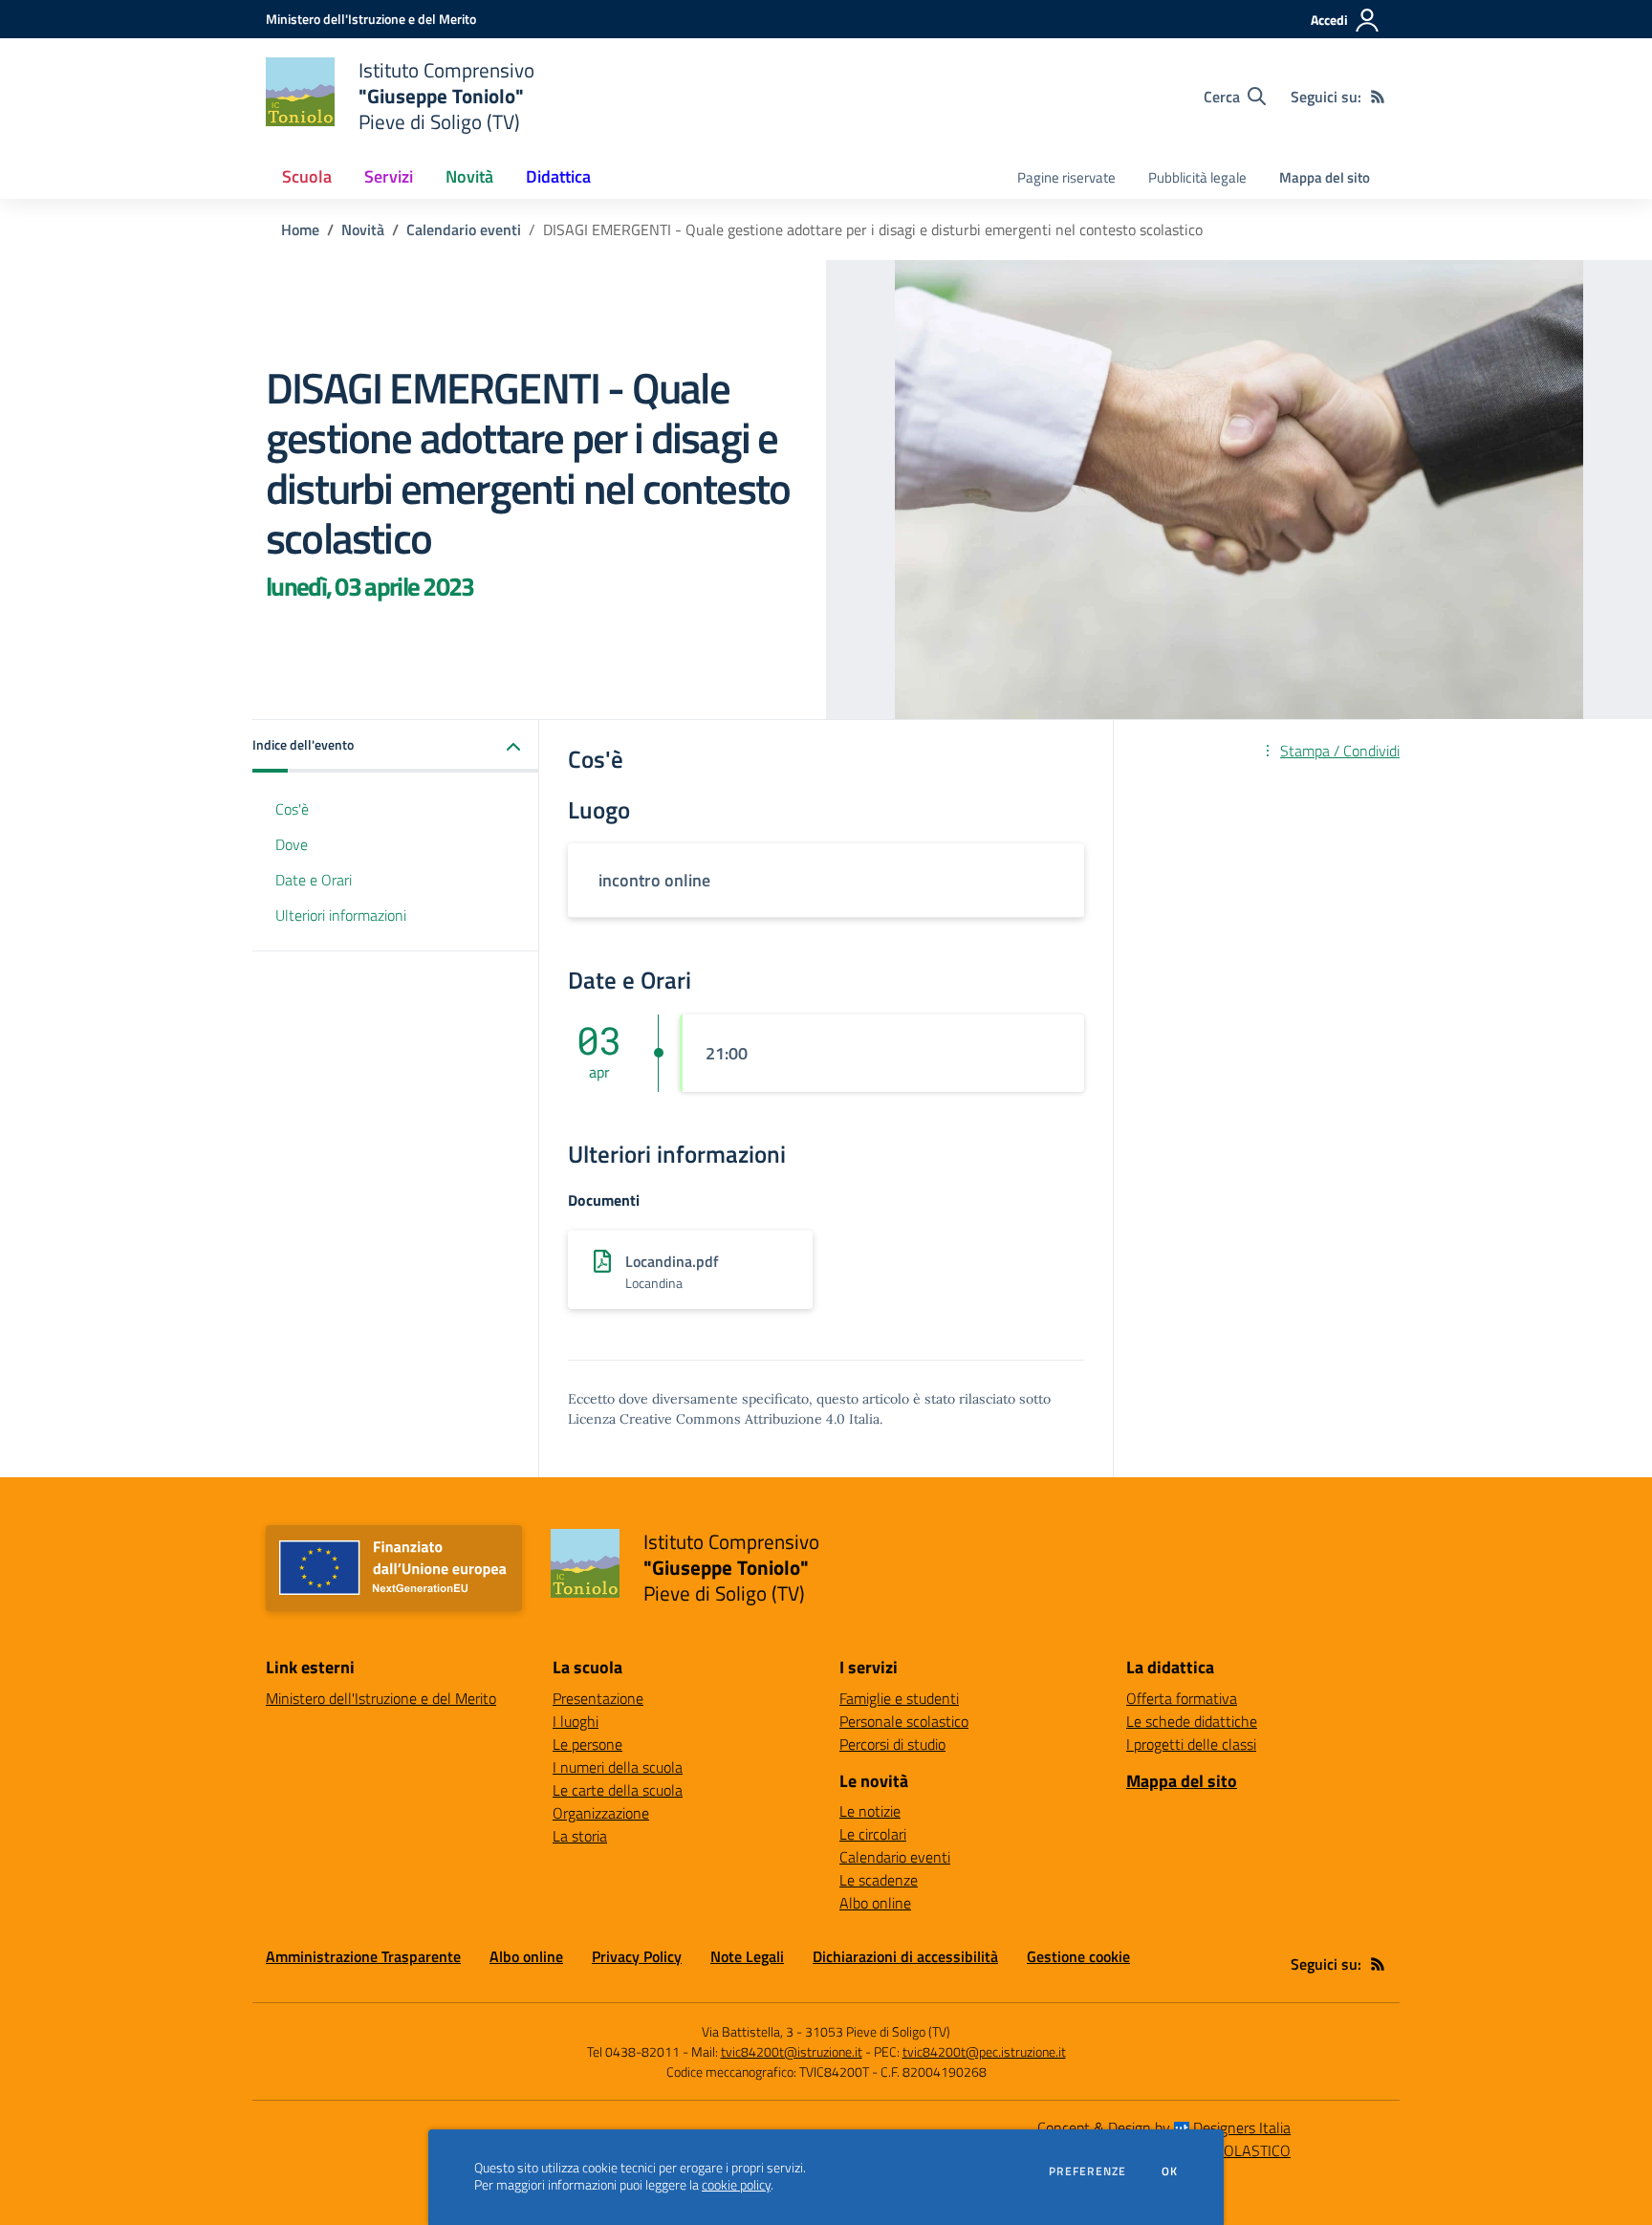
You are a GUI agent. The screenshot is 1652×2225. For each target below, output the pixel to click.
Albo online (875, 1903)
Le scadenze (879, 1880)
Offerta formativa (1182, 1698)
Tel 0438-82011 (633, 2051)
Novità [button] (469, 176)
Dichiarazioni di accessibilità (905, 1956)
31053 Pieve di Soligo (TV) (878, 2031)
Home (300, 229)
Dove (292, 844)
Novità (363, 229)
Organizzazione (601, 1813)
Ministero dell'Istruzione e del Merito (381, 1698)
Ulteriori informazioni (341, 915)
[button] (396, 746)
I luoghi (576, 1721)
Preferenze (1087, 2171)
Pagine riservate (1066, 177)
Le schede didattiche (1192, 1721)
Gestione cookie (1078, 1956)
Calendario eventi (464, 229)
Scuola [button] (307, 176)
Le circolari (873, 1834)
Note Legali (747, 1956)
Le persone (587, 1744)
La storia (580, 1836)
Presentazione (598, 1698)
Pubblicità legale (1197, 177)
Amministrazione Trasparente (363, 1956)
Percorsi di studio (892, 1744)
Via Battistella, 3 (748, 2031)
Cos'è (292, 809)
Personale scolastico (904, 1721)
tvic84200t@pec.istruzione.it (984, 2051)
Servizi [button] (389, 176)
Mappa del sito (1325, 177)
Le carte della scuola (618, 1790)
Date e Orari (314, 880)
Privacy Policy (637, 1956)
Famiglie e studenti (899, 1698)
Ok (1170, 2171)
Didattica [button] (558, 176)
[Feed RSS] (1378, 97)
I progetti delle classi (1191, 1744)
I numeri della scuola (618, 1767)
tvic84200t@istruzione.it (792, 2051)
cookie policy (736, 2185)
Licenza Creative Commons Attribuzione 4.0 (706, 1419)
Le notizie (870, 1811)
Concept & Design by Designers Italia (1164, 2127)
